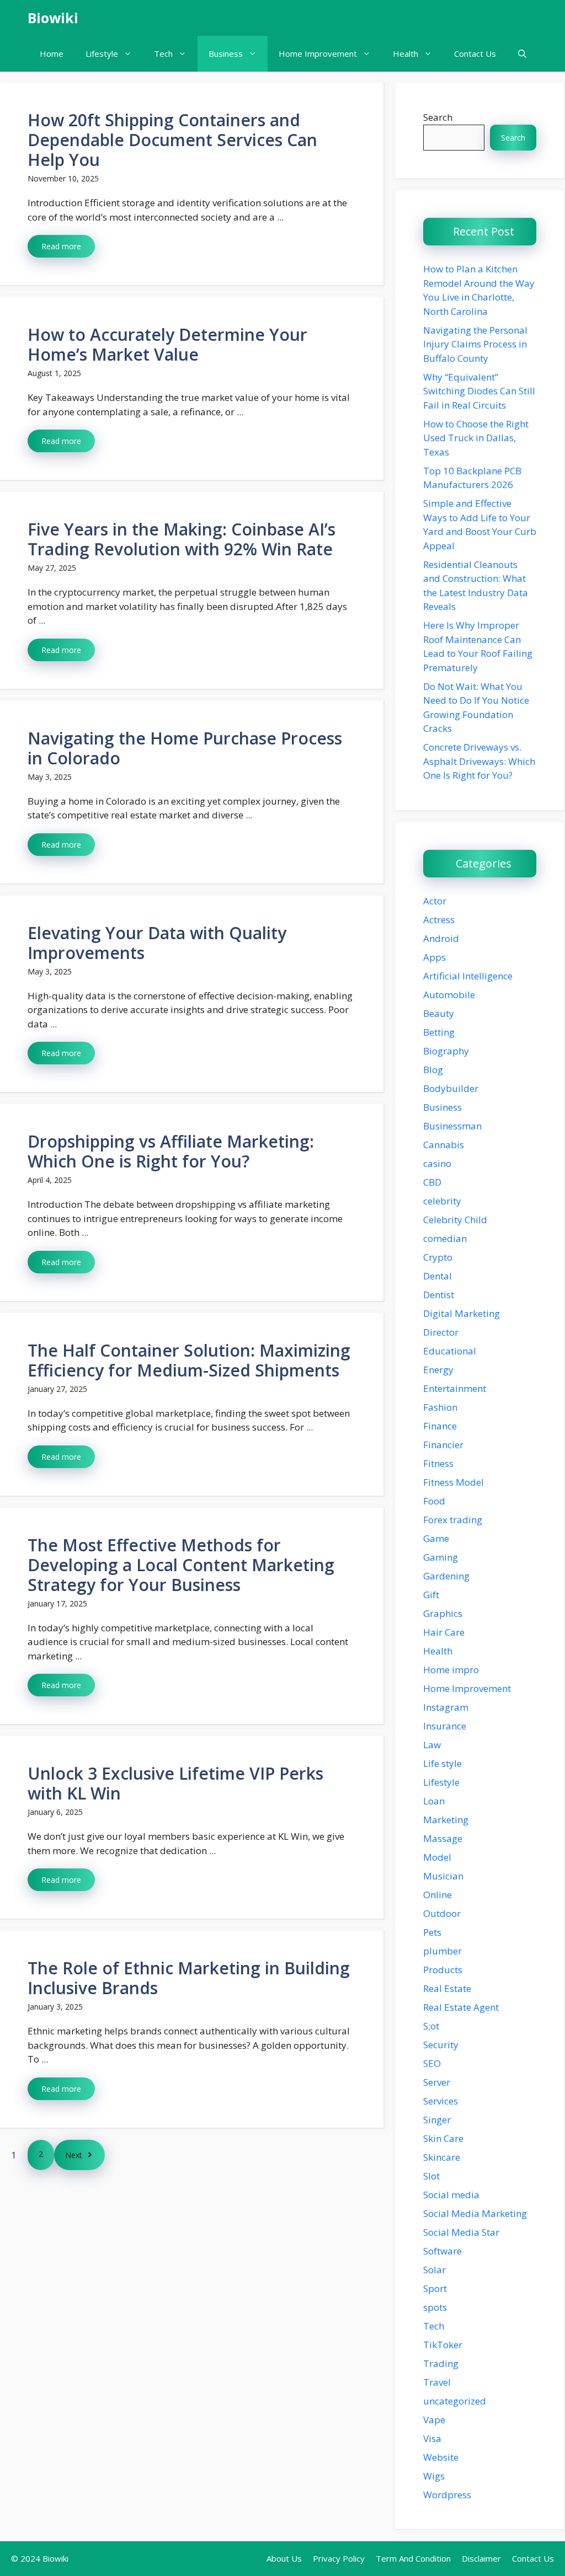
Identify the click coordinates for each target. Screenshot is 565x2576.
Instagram (446, 1707)
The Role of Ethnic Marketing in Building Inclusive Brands (189, 1978)
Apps (435, 957)
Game (436, 1538)
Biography (446, 1051)
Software (443, 2251)
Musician (443, 1876)
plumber (443, 1951)
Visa (432, 2438)
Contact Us (475, 53)
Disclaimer (481, 2558)
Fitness (438, 1463)
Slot (431, 2176)
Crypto (438, 1257)
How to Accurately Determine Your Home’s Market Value (167, 344)
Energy (438, 1370)
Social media (451, 2195)
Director (441, 1332)
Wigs (434, 2476)
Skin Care (443, 2138)
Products (443, 1970)
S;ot (431, 2026)
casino (437, 1163)
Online (438, 1895)
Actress (439, 920)
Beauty (439, 1013)
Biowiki (53, 18)
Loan (434, 1801)
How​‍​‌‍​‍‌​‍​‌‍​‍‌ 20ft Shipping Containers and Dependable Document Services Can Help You (172, 140)
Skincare (442, 2157)
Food (434, 1501)
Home (52, 53)
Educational (450, 1351)
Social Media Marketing (475, 2213)
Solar (435, 2270)
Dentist (439, 1295)
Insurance (445, 1726)
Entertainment (455, 1388)
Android (441, 938)
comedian (445, 1238)
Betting (439, 1032)
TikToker (443, 2345)
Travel (437, 2382)
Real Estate (447, 1988)
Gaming (441, 1557)
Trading (441, 2363)
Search (438, 117)
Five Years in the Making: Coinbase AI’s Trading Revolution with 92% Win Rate (182, 539)
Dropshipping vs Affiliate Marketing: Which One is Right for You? (171, 1151)
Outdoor (442, 1913)
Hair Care (444, 1632)
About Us (284, 2558)
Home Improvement (318, 53)
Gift (431, 1595)
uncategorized (455, 2401)
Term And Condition (413, 2558)
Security (441, 2045)
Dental (438, 1276)
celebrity (442, 1201)
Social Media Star (461, 2232)
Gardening (446, 1576)
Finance (440, 1426)
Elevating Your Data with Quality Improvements (157, 943)
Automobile (449, 995)
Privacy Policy (339, 2558)
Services (441, 2101)
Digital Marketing (462, 1313)
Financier (443, 1445)
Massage (443, 1838)
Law (432, 1745)
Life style (443, 1763)
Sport (435, 2288)
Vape (434, 2420)
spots (435, 2307)
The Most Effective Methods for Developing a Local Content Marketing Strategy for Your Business (181, 1565)
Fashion (440, 1407)
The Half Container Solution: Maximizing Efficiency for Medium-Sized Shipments (189, 1360)
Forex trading (453, 1520)
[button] (522, 54)
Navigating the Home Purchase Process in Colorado (185, 748)
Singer (437, 2120)
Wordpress (447, 2495)
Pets (432, 1932)
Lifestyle (102, 53)
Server (437, 2082)
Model (437, 1857)
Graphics (443, 1613)
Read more (61, 246)
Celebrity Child (455, 1220)
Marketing (446, 1820)
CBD (432, 1182)
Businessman (452, 1126)
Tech (163, 53)
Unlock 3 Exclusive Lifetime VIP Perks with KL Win (175, 1783)
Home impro (451, 1670)
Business (226, 53)
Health (406, 53)
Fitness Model (454, 1482)
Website (441, 2457)
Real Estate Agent (461, 2007)
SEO (432, 2063)
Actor (435, 901)
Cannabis (444, 1145)
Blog (433, 1070)
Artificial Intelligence (468, 976)
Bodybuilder (451, 1088)
